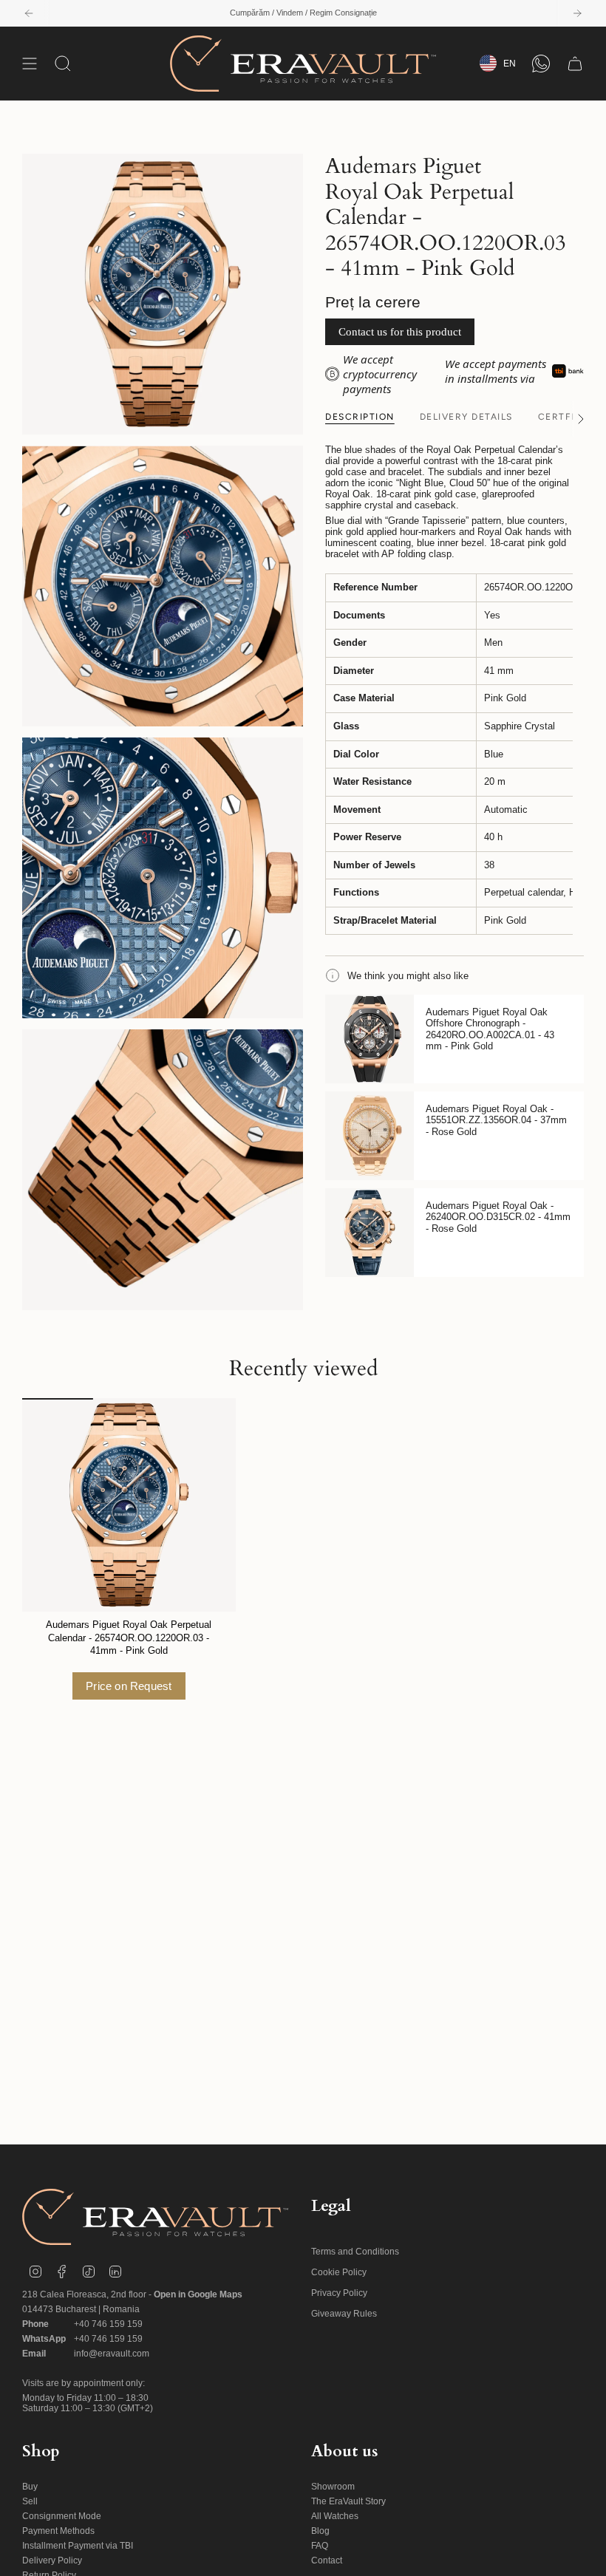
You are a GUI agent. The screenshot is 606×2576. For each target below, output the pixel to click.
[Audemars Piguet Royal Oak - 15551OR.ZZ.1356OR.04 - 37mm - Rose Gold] (370, 1136)
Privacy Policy (339, 2293)
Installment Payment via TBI (78, 2546)
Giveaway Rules (344, 2314)
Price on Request (129, 1686)
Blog (320, 2531)
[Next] (577, 13)
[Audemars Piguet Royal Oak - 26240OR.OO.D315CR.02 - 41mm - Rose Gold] (370, 1233)
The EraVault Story (348, 2501)
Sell (30, 2501)
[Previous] (29, 13)
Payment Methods (58, 2531)
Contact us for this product (400, 332)
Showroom (333, 2487)
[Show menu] (30, 64)
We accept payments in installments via (496, 371)
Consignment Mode (62, 2516)
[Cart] (575, 64)
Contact (327, 2560)
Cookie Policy (339, 2272)
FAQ (320, 2546)
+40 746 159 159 (108, 2324)
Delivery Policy (52, 2560)
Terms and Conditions (355, 2252)
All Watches (335, 2516)
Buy (30, 2487)
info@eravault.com (112, 2354)
